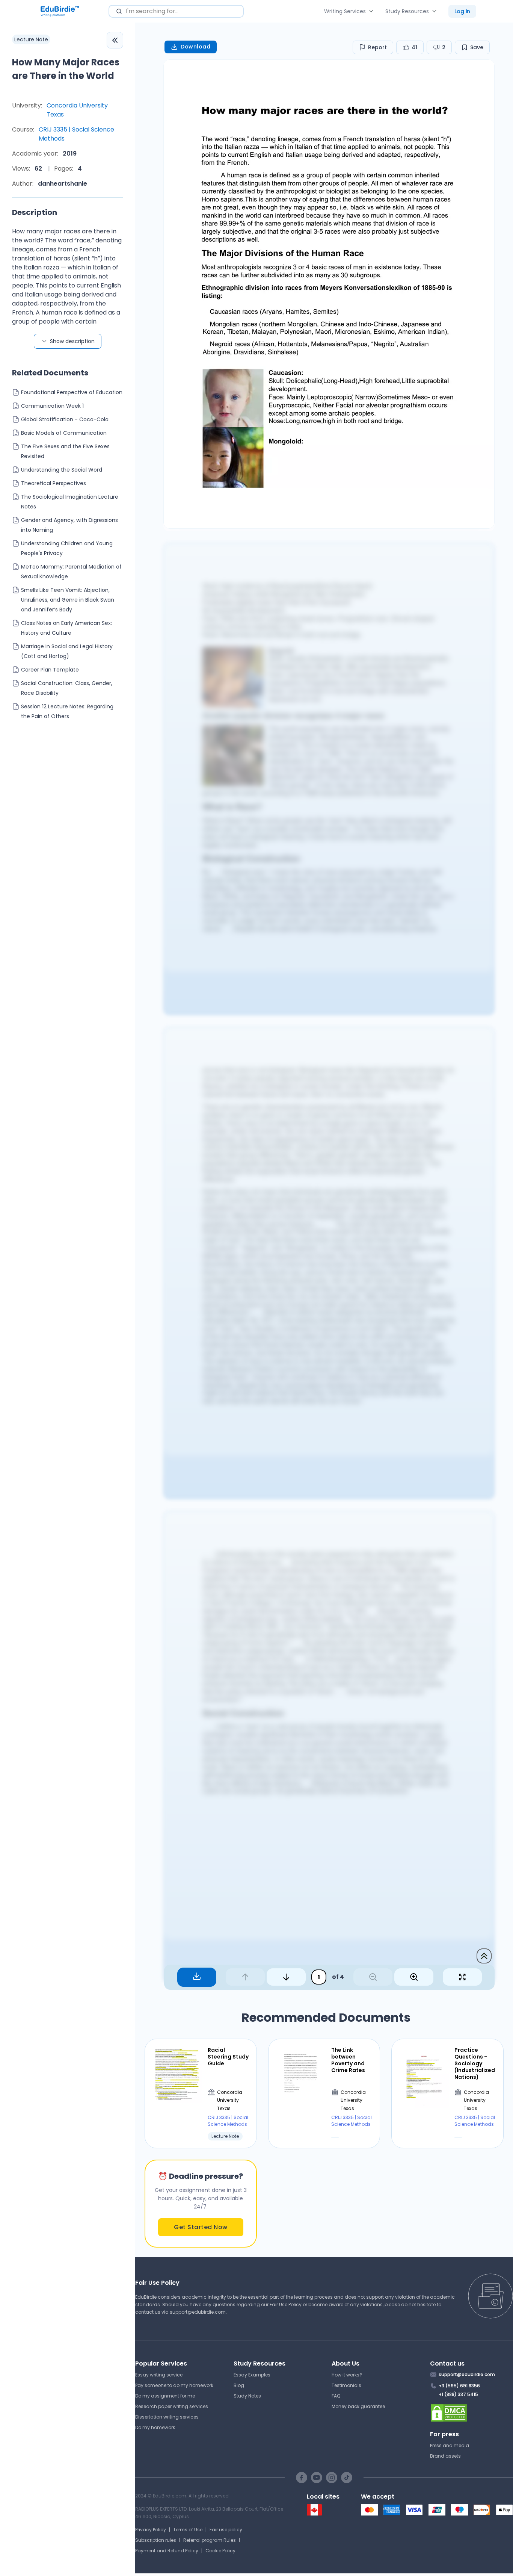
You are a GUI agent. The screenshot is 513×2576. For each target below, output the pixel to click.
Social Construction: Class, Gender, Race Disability (67, 688)
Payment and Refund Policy (167, 2551)
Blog (239, 2385)
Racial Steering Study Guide (228, 2057)
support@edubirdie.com (198, 2312)
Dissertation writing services (167, 2417)
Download (195, 47)
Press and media (450, 2445)
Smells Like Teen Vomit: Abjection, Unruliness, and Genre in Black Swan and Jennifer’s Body (68, 600)
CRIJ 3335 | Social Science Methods (76, 134)
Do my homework (155, 2427)
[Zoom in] (414, 1977)
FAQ (336, 2396)
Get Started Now (201, 2227)
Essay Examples (252, 2375)
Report (377, 47)
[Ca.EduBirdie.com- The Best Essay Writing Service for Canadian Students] (314, 2514)
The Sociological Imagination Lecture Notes (70, 502)
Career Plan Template (50, 670)
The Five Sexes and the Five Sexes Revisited (65, 451)
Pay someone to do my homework (174, 2385)
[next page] (286, 1977)
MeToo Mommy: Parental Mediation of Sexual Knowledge (71, 572)
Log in (462, 11)
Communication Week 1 (52, 406)
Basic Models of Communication (64, 433)
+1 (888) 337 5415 (458, 2394)
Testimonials (346, 2385)
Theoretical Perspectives (54, 483)
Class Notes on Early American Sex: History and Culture (66, 628)
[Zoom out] (373, 1977)
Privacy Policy (151, 2530)
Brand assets (445, 2456)
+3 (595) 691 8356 (459, 2386)
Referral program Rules (210, 2540)
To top (484, 1956)
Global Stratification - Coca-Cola (65, 419)
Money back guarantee (358, 2406)
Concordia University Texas (77, 110)
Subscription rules (156, 2540)
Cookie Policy (220, 2551)
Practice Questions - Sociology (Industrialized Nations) (475, 2064)
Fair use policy (226, 2530)
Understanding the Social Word (62, 470)
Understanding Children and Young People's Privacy (67, 548)
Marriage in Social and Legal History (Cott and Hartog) (67, 651)
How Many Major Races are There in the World (66, 69)
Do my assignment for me (165, 2396)
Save (477, 47)
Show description (72, 341)
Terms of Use (188, 2530)
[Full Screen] (462, 1977)
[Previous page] (245, 1977)
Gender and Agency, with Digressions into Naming (69, 525)
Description (35, 212)
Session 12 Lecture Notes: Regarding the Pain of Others (67, 711)
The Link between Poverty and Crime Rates (348, 2060)
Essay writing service (159, 2375)
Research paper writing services (172, 2406)
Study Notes (247, 2396)
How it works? (347, 2375)
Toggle (115, 40)
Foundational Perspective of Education (72, 392)
